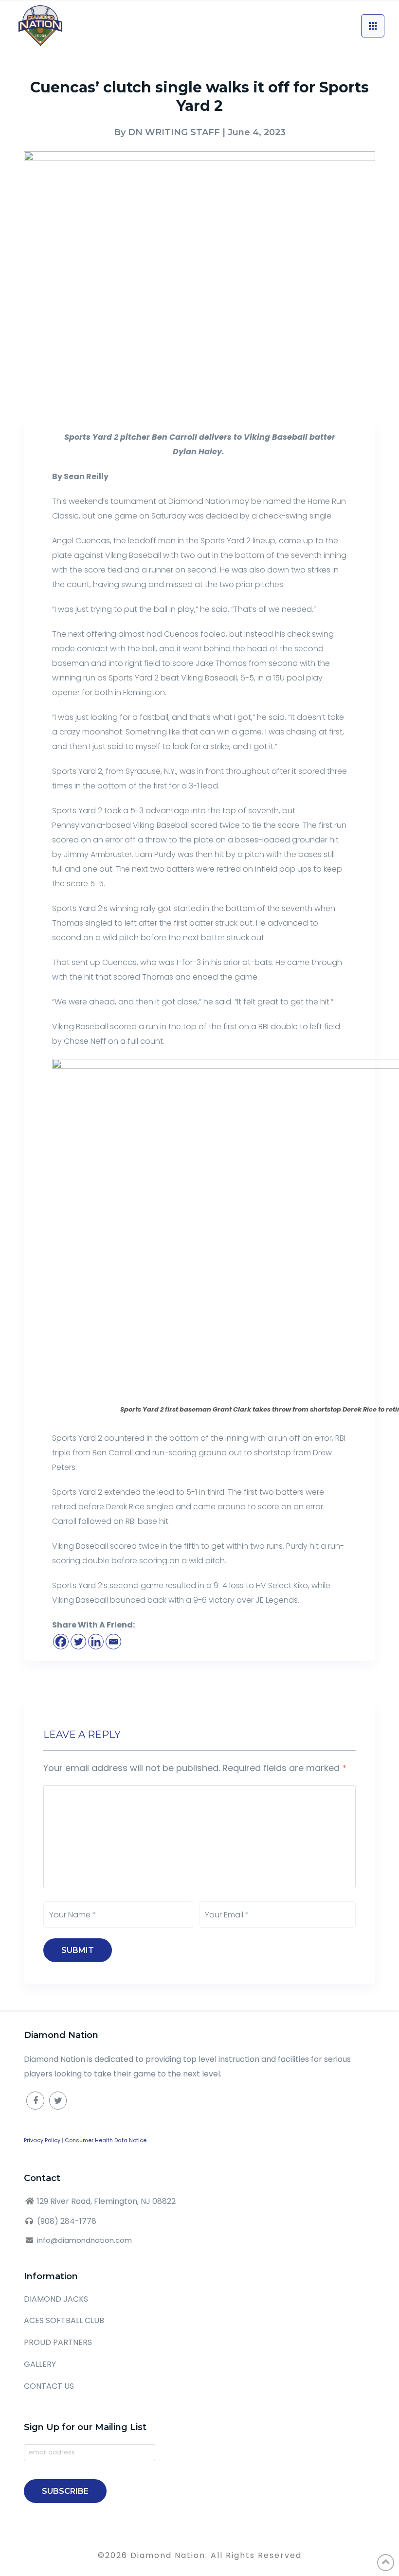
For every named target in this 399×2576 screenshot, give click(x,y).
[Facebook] (61, 1642)
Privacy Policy (42, 2140)
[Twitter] (78, 1642)
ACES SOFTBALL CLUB (64, 2320)
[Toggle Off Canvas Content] (373, 26)
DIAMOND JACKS (56, 2299)
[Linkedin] (96, 1642)
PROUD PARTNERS (58, 2342)
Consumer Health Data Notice (106, 2140)
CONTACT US (49, 2386)
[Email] (113, 1642)
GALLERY (40, 2364)
